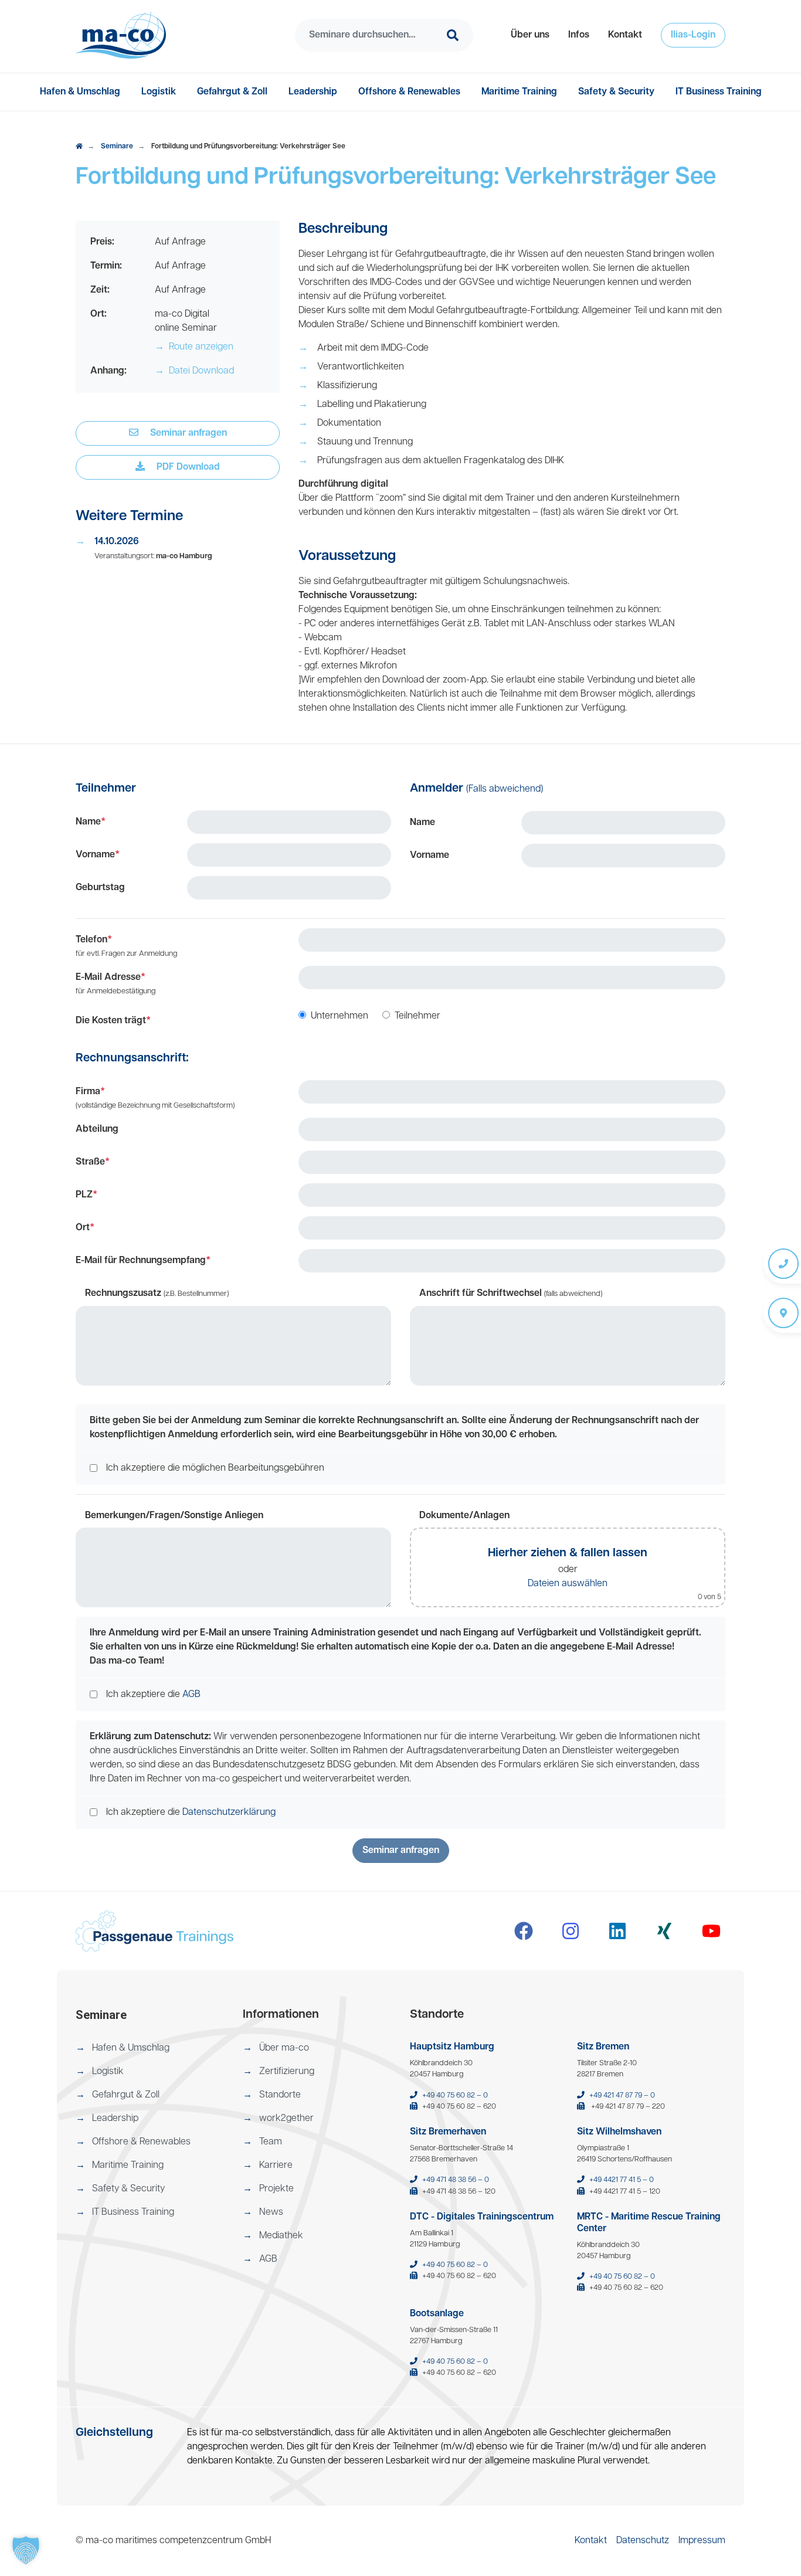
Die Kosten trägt (113, 1021)
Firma (155, 1098)
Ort (85, 1228)
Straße (93, 1162)
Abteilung (97, 1129)
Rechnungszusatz (157, 1294)
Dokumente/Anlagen (464, 1516)
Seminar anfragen (187, 433)
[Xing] (664, 1931)
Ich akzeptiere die (153, 1695)
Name (91, 822)
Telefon (126, 946)
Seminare (117, 147)
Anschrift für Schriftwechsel (511, 1294)
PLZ (86, 1195)
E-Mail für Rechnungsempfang (143, 1261)
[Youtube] (711, 1931)
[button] (530, 35)
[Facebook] (524, 1931)
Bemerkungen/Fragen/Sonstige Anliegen (174, 1516)
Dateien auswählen (568, 1584)
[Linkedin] (617, 1931)
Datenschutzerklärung (229, 1813)
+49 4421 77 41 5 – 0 (622, 2180)
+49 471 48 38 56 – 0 (456, 2180)
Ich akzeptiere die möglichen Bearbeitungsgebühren (215, 1468)
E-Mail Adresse (116, 984)
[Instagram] (571, 1931)
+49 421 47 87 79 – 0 (622, 2095)
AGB (191, 1695)
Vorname (98, 855)
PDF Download (187, 467)
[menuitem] (530, 35)
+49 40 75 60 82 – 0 (455, 2095)
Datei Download (194, 371)
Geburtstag (100, 888)
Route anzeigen (194, 347)
